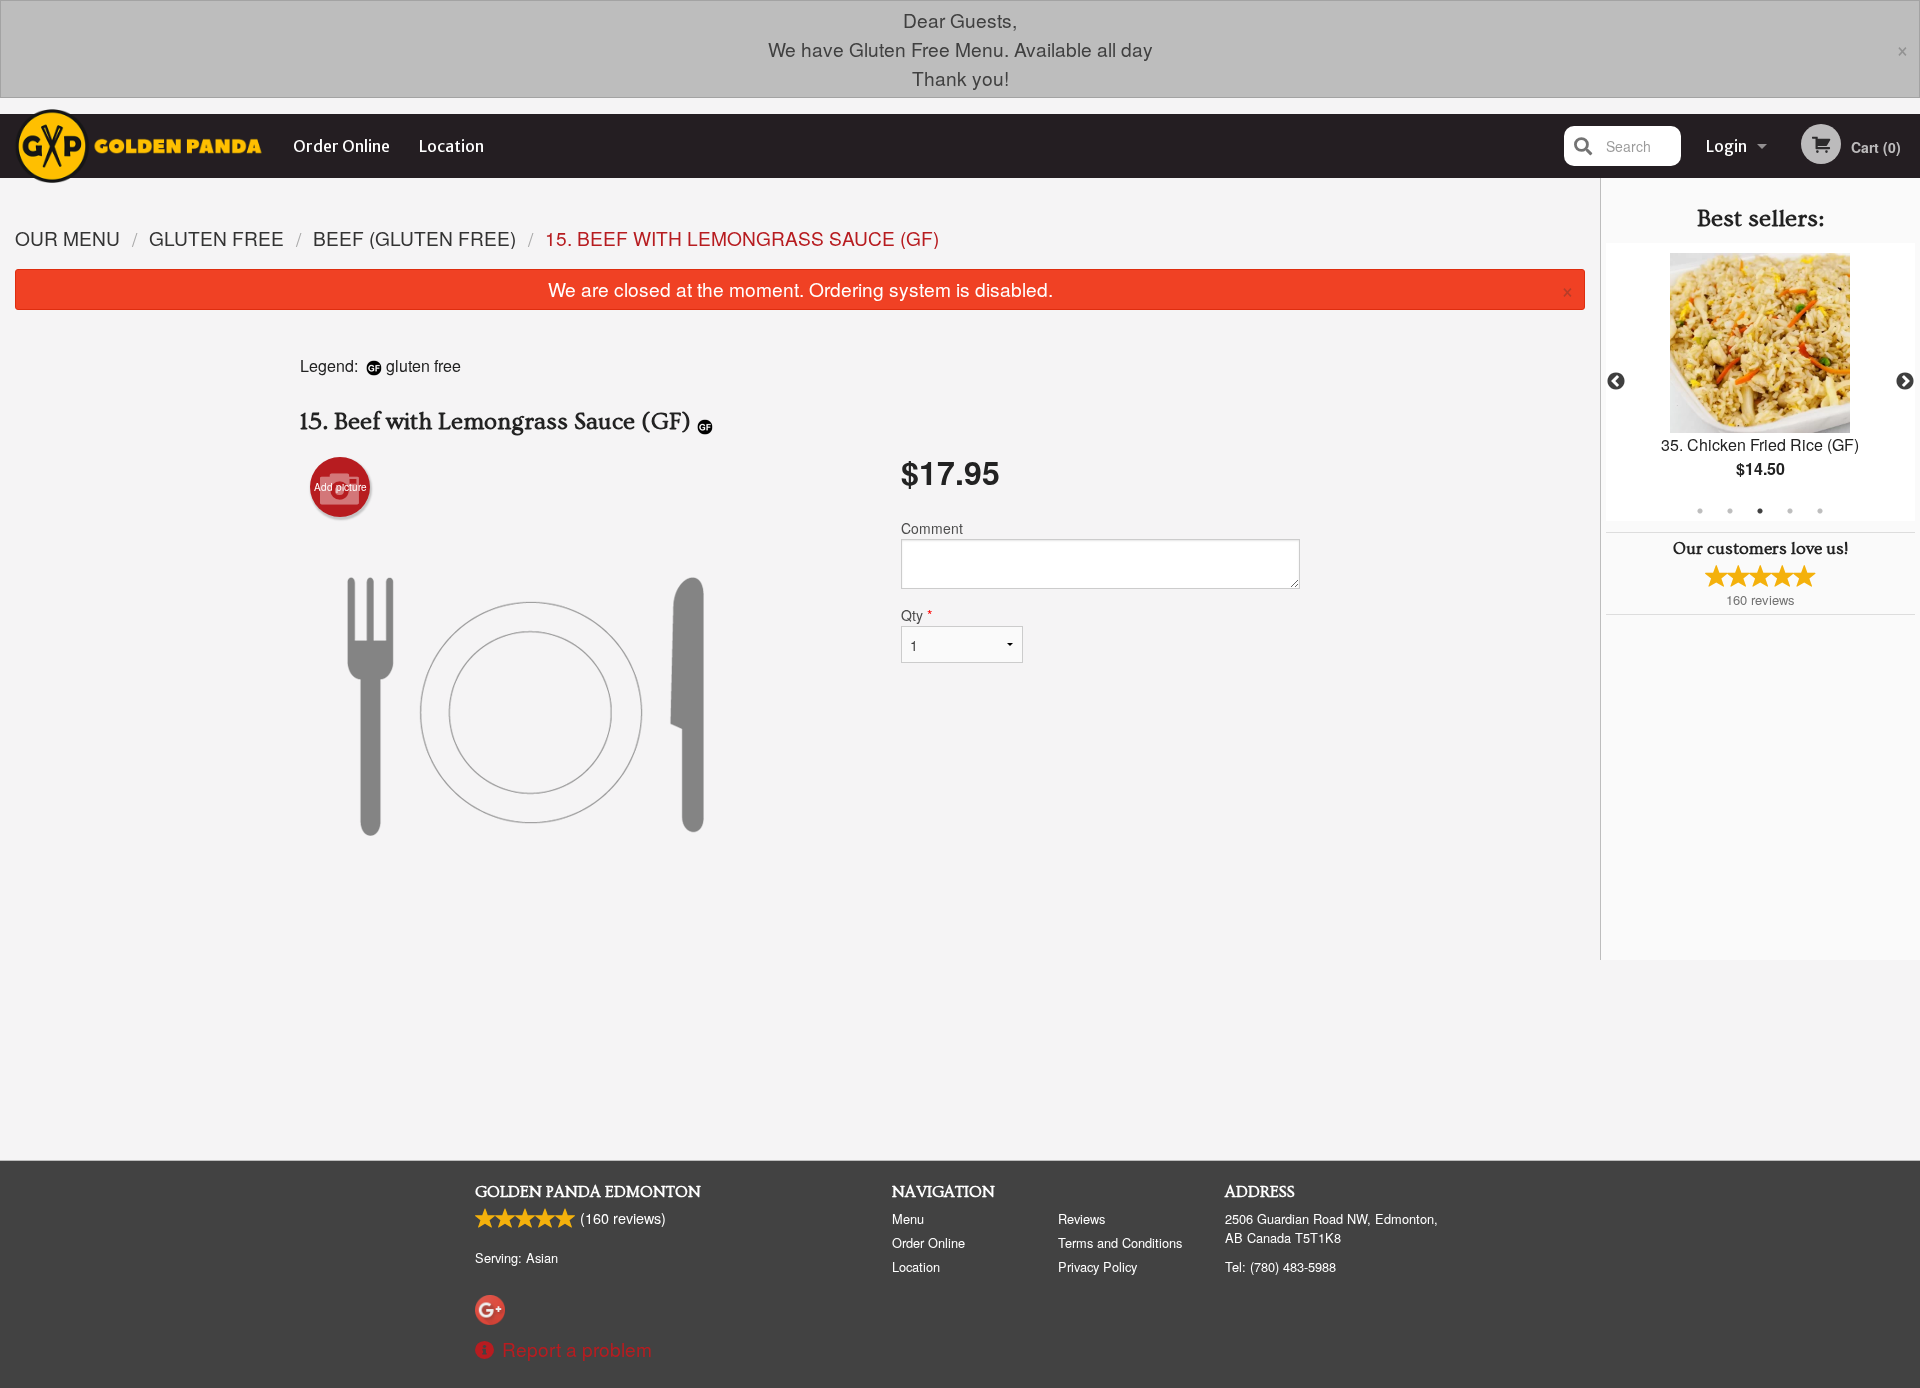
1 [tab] (1700, 511)
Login (1726, 146)
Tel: (1280, 1266)
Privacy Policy (1097, 1266)
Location (451, 146)
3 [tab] (1760, 511)
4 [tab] (1790, 511)
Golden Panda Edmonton (588, 1192)
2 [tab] (1730, 511)
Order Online (341, 146)
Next (1905, 382)
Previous (1616, 382)
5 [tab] (1820, 511)
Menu (908, 1218)
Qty (916, 615)
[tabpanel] (1760, 382)
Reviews (1081, 1218)
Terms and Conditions (1120, 1242)
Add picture (340, 487)
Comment (932, 528)
